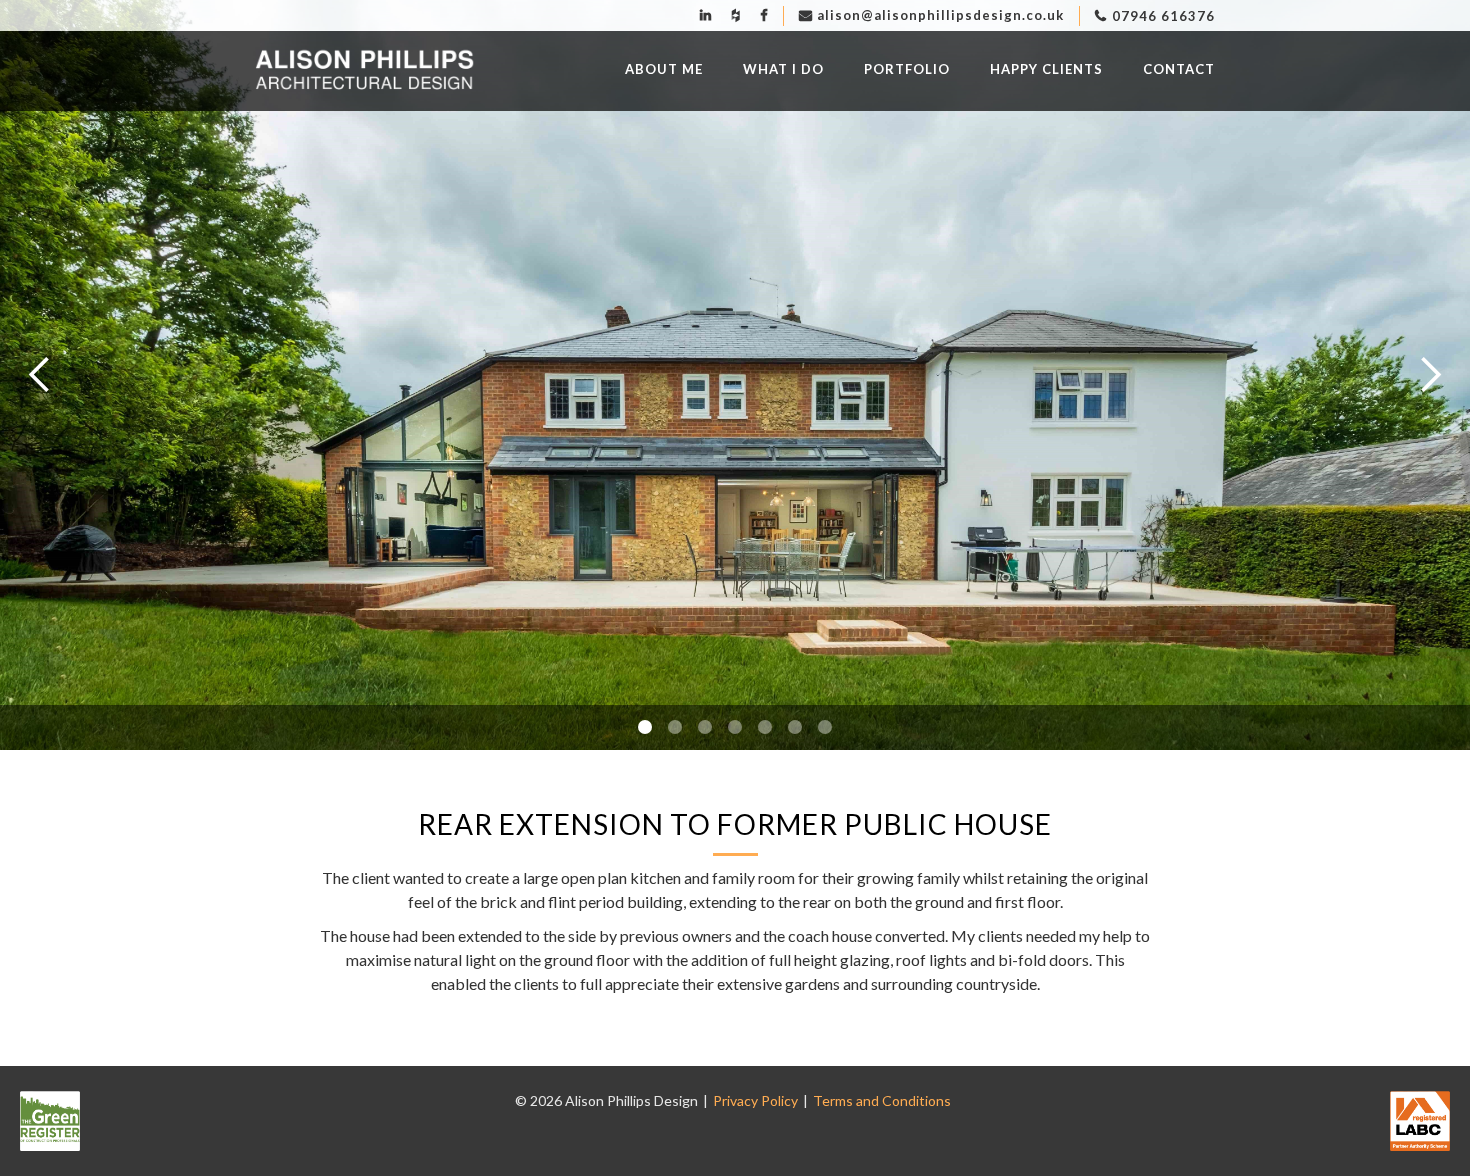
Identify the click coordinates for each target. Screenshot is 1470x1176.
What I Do (783, 69)
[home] (365, 71)
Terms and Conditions (882, 1100)
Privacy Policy (755, 1100)
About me (664, 69)
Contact (1179, 69)
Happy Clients (1046, 69)
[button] (40, 375)
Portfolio (907, 69)
